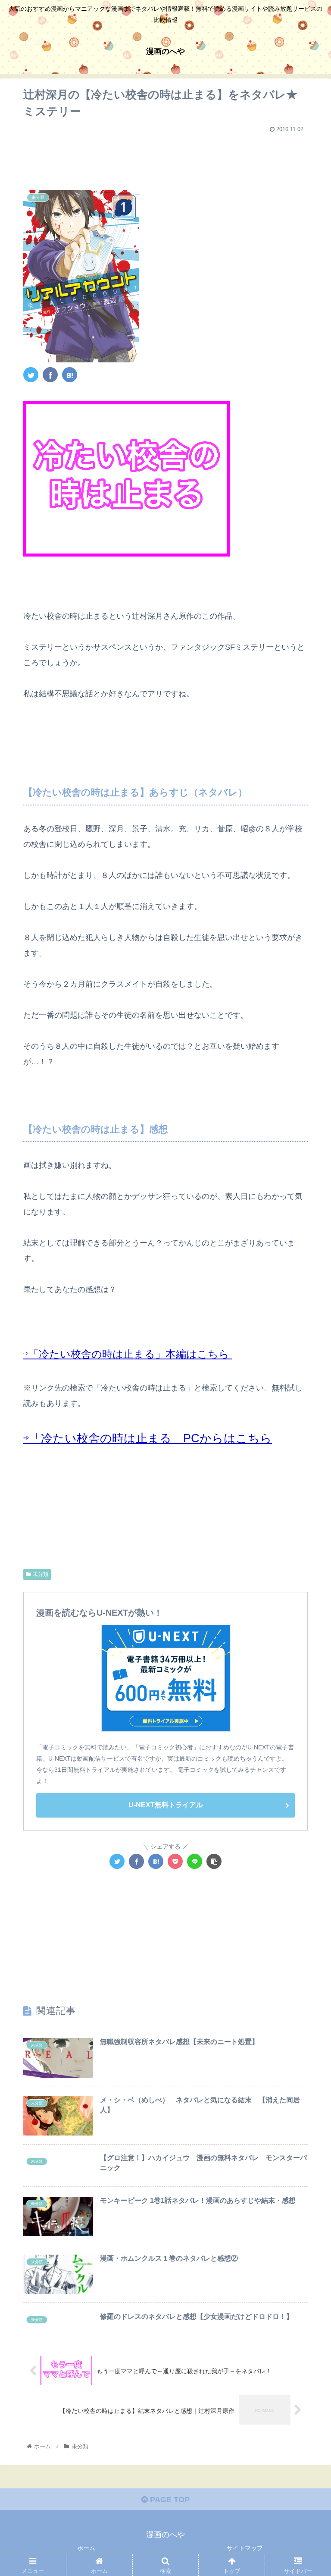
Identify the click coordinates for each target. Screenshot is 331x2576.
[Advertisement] (165, 157)
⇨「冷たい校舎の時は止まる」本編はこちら (128, 1354)
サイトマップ (245, 2548)
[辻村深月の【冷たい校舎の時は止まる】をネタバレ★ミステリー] (70, 375)
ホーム (86, 2548)
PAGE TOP (169, 2500)
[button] (306, 1432)
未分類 (41, 1574)
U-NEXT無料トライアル (166, 1805)
